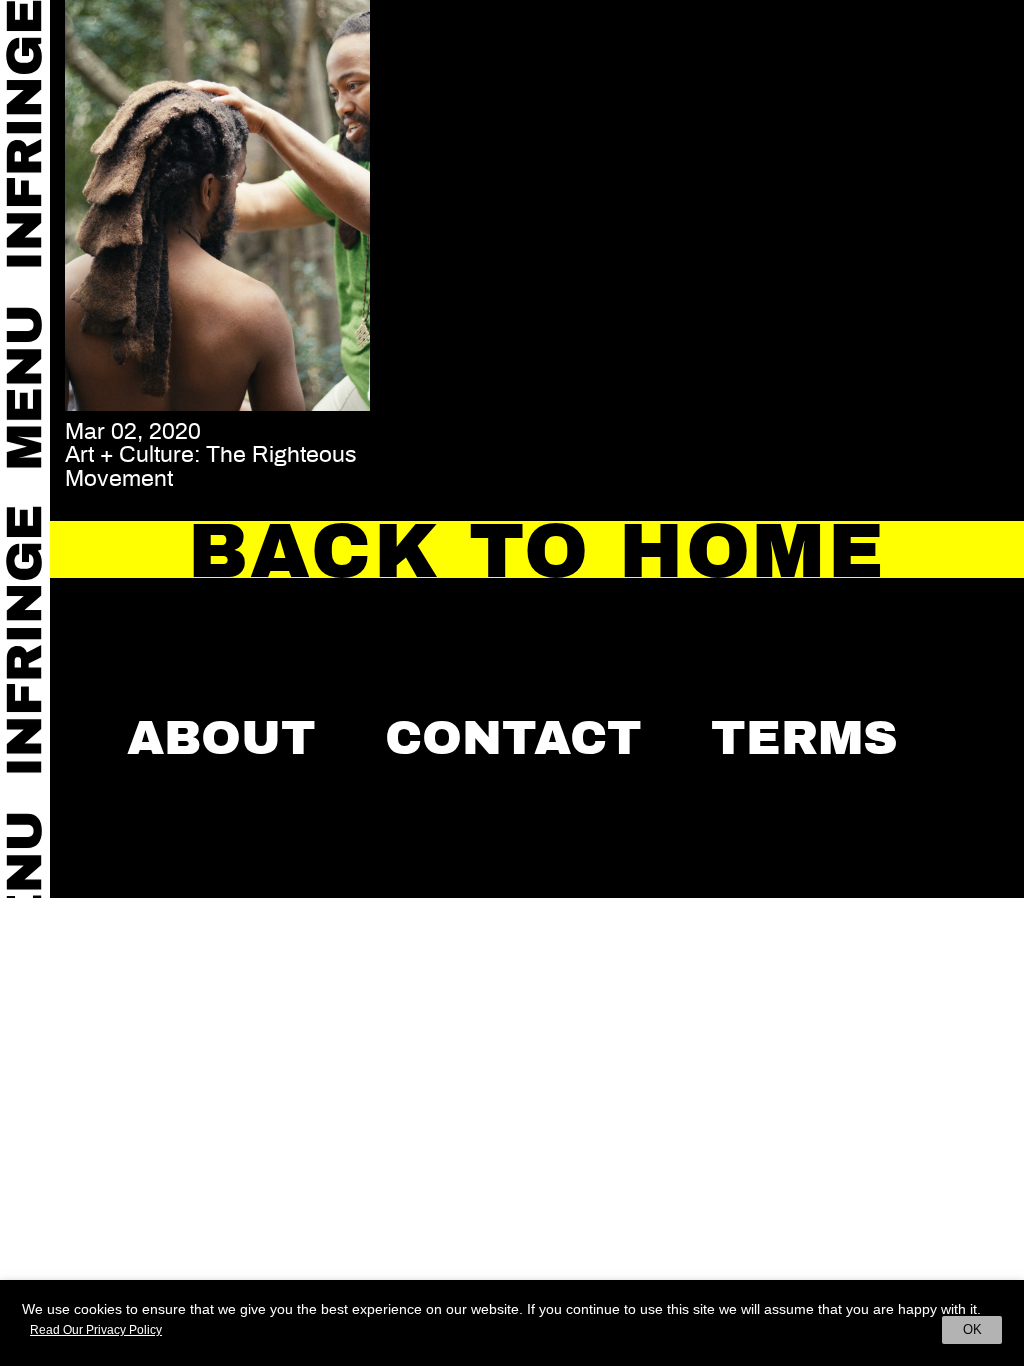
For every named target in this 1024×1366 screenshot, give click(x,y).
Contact (513, 738)
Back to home (537, 551)
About (221, 738)
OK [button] (972, 1329)
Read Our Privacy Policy (96, 1330)
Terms (804, 738)
